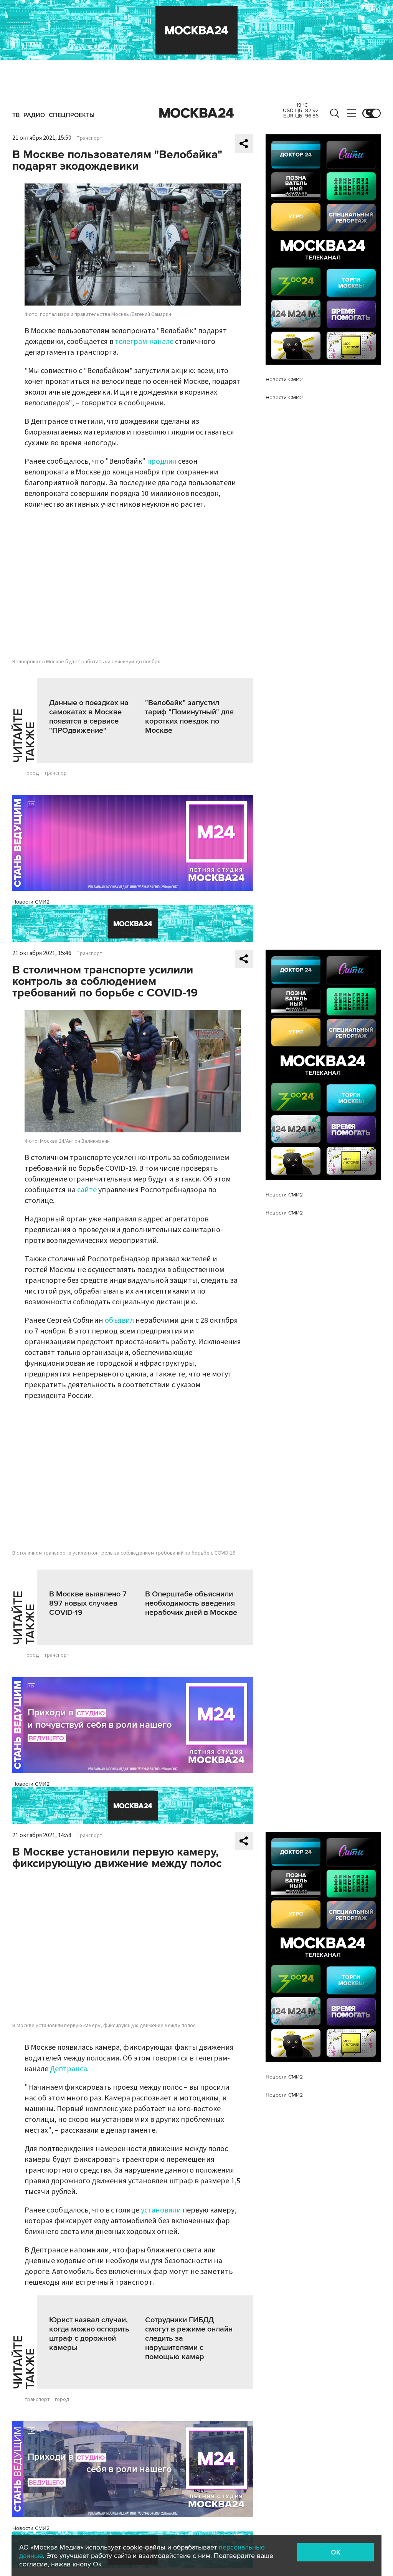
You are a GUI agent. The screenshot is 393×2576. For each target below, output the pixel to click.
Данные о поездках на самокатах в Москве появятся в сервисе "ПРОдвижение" (89, 717)
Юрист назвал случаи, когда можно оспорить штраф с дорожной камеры (89, 2334)
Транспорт (89, 138)
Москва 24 (196, 113)
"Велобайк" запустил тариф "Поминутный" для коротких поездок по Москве (189, 717)
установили (161, 2210)
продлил (162, 461)
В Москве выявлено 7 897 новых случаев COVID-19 (88, 1603)
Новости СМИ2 (31, 902)
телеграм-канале (144, 342)
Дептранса (69, 2069)
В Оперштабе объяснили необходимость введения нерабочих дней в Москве (191, 1603)
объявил (119, 1320)
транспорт (57, 773)
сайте (87, 1190)
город (32, 773)
